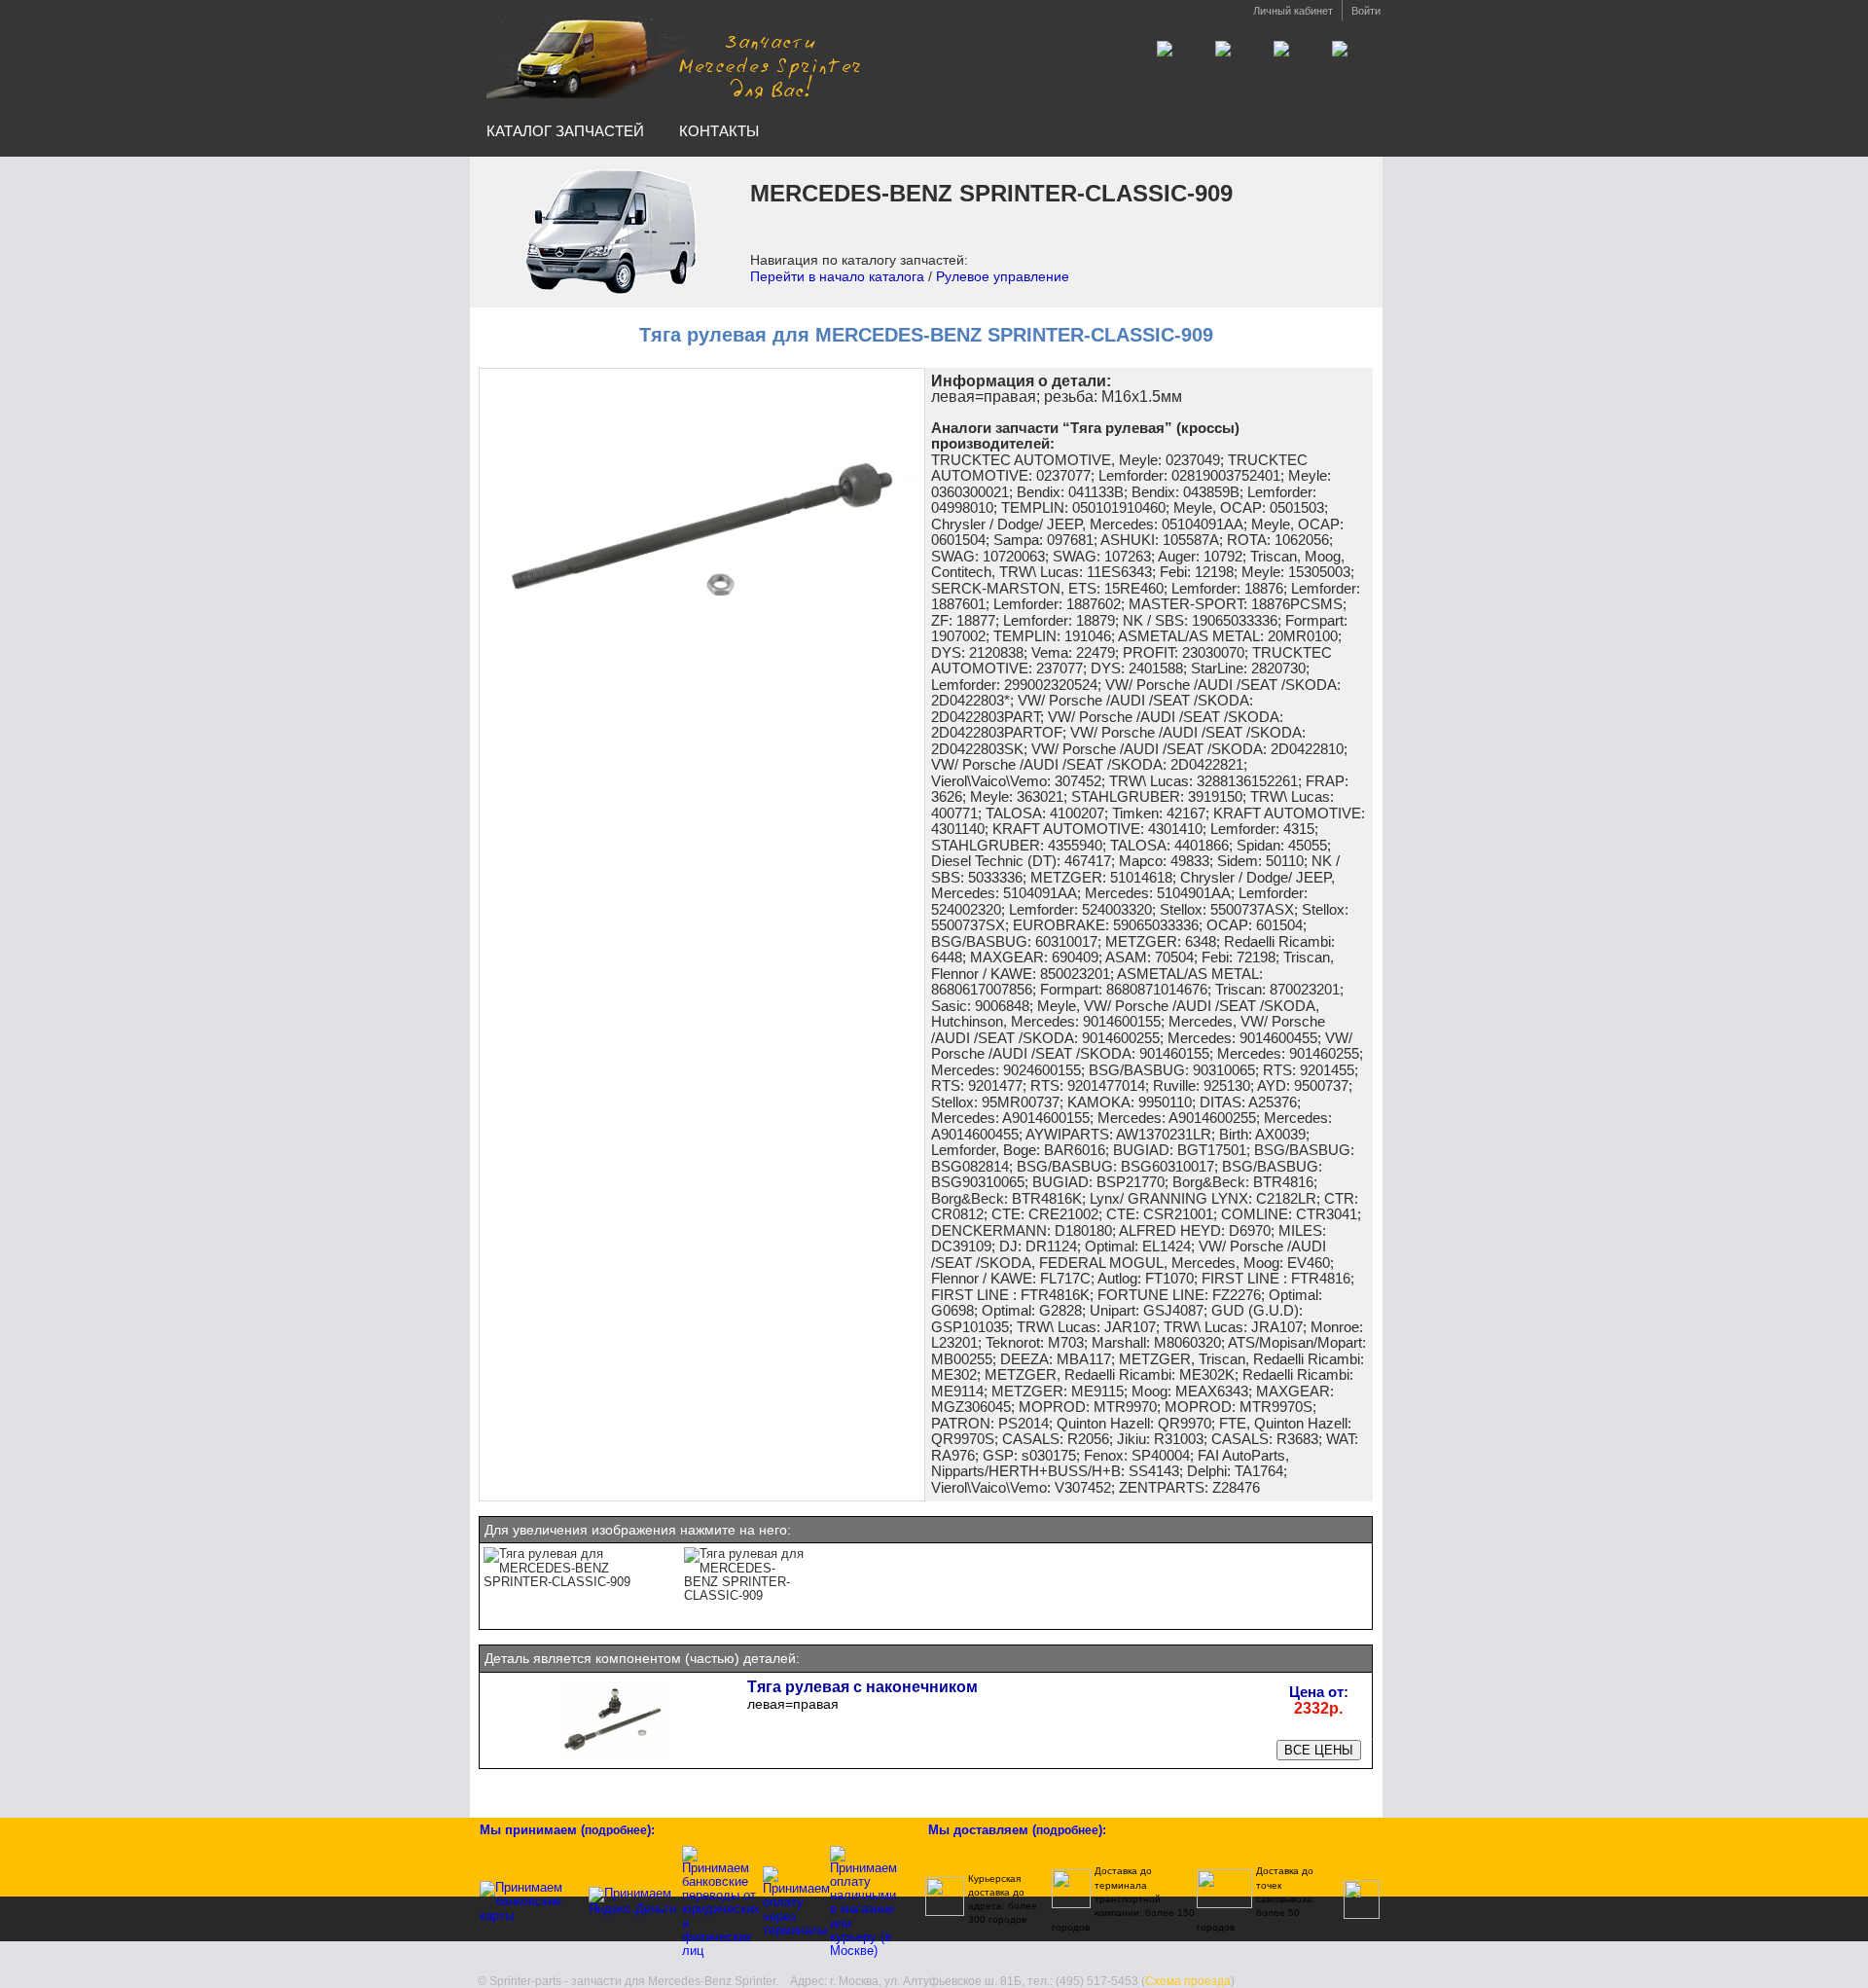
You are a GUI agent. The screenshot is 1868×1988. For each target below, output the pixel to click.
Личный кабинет (1293, 11)
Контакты (719, 131)
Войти (1366, 11)
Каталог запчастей (565, 131)
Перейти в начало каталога (837, 276)
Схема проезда (1188, 1981)
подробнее (616, 1830)
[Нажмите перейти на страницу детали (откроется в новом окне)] (613, 1758)
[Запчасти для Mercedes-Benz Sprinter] (674, 57)
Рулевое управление (1003, 276)
